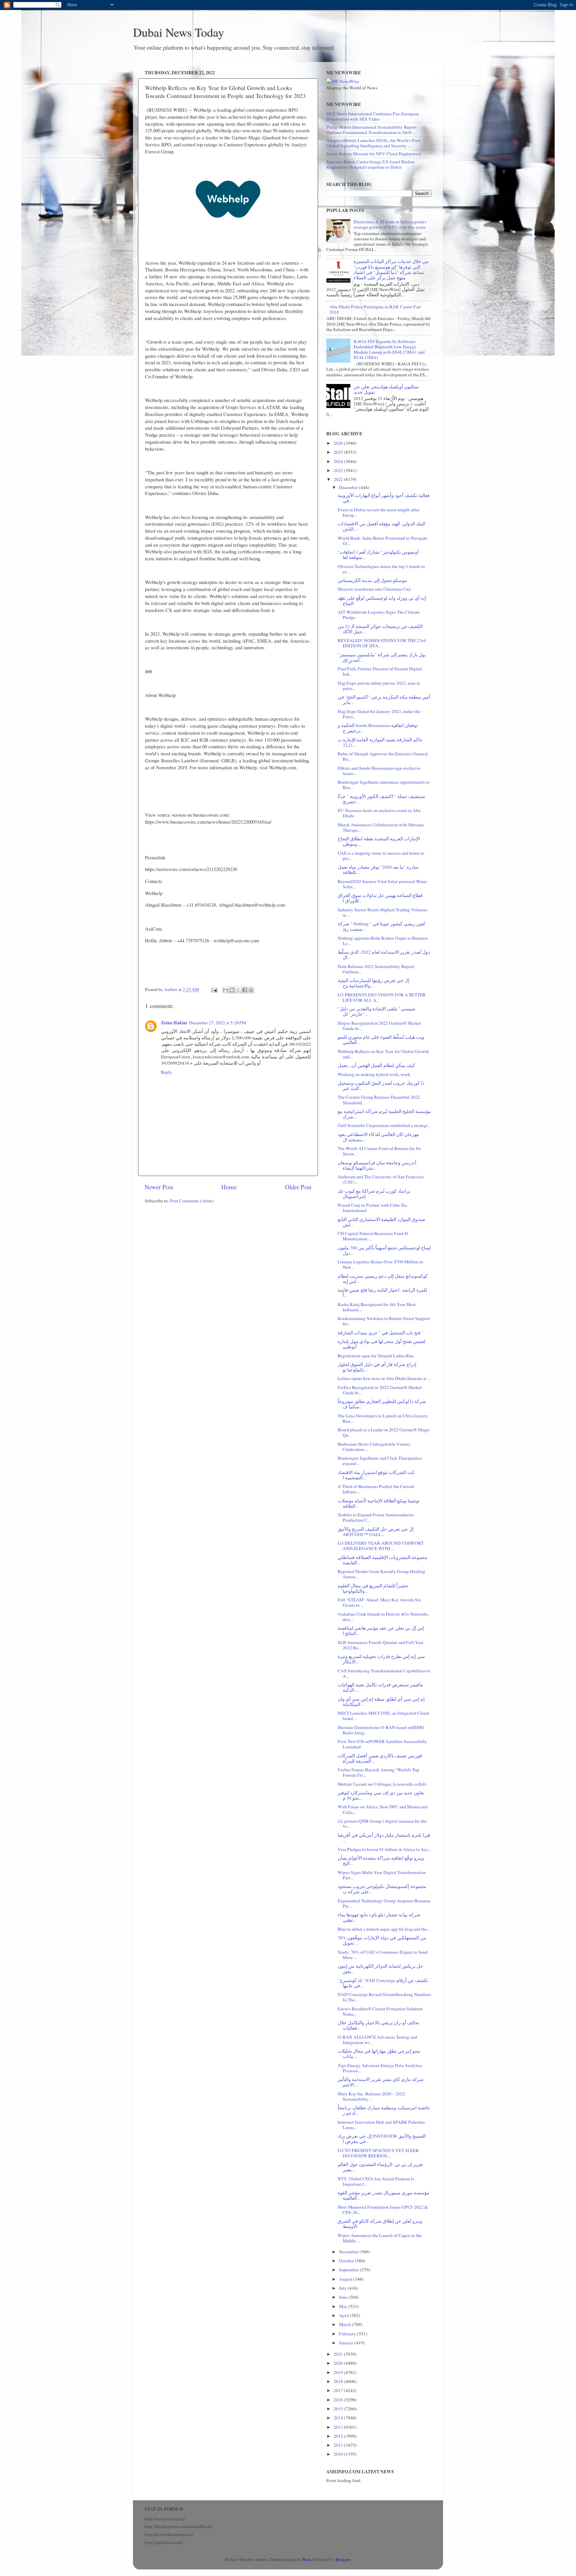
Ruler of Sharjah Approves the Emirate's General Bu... (383, 756)
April (344, 2315)
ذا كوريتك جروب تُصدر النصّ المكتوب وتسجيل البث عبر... (381, 1086)
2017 (339, 2390)
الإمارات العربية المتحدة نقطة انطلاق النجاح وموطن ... (379, 841)
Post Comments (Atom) (192, 1201)
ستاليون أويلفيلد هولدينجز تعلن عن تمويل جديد (386, 389)
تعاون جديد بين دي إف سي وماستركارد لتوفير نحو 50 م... (381, 1795)
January (347, 2343)
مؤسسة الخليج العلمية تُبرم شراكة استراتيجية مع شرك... (384, 1114)
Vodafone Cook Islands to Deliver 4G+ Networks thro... (383, 1617)
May (344, 2306)
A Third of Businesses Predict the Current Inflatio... (376, 1489)
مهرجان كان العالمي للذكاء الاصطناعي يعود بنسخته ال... (378, 1137)
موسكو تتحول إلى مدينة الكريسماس (372, 580)
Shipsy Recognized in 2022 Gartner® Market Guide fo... (379, 1026)
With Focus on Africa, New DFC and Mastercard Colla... (383, 1809)
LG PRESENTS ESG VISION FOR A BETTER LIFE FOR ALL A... (382, 997)
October (347, 2261)
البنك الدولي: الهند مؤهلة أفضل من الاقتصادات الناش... (381, 526)
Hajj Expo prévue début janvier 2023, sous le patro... (379, 686)
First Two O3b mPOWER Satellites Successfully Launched (382, 1744)
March (345, 2324)
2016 (339, 2400)
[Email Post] (214, 989)
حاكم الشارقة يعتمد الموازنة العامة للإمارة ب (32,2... (380, 742)
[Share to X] (238, 990)
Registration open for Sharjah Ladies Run (376, 1356)
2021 (339, 2354)
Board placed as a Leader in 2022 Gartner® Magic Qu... (384, 1432)
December (349, 487)
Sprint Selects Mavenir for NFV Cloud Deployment (374, 154)
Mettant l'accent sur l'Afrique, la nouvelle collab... (383, 1784)
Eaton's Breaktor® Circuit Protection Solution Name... (380, 2011)
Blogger (343, 2559)
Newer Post (159, 1187)
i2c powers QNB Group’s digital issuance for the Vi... (382, 1824)
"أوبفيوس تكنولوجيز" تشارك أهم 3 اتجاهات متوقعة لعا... (378, 555)
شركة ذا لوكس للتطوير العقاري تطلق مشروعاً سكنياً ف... (382, 1404)
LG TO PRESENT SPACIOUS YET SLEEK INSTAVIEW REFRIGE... (378, 2153)
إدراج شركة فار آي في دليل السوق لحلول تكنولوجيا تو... (377, 1367)
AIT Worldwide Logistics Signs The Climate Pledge (379, 615)
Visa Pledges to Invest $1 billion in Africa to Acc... (384, 1849)
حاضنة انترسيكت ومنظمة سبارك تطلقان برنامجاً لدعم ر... (384, 2110)
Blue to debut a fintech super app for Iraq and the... (384, 1929)
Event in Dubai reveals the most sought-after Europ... (379, 512)
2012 (339, 2436)
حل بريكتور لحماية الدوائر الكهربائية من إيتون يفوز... (380, 1969)
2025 (339, 452)
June (344, 2297)
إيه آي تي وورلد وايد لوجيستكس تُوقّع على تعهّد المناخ (382, 601)
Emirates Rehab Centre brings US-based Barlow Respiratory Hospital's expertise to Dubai (371, 164)
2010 (339, 2454)
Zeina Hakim (174, 1023)
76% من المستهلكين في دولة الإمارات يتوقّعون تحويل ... (382, 1940)
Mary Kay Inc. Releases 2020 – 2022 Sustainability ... (371, 2096)
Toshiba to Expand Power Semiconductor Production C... (376, 1517)
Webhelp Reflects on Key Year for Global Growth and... (383, 1054)
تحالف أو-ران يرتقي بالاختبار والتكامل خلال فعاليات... (378, 2025)
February (348, 2334)
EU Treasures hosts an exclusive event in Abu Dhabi (379, 813)
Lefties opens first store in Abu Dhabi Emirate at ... (384, 1378)
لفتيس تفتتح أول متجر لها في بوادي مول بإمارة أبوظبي (381, 1344)
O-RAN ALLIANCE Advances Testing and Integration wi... (377, 2040)
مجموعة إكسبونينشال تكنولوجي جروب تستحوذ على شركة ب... (382, 1889)
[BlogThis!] (232, 990)
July (343, 2288)
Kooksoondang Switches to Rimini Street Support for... (384, 1321)
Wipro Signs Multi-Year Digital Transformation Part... (382, 1875)
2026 (339, 443)
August (346, 2279)
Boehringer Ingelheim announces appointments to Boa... (384, 785)
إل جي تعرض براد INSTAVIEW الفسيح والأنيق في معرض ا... (382, 2139)
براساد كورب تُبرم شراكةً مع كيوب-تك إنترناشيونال (374, 1194)
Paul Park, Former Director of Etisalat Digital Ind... (380, 671)
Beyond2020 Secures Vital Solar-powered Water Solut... (382, 884)
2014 (339, 2418)
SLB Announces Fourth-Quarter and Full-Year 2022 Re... (381, 1645)
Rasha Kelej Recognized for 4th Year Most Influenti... (377, 1307)
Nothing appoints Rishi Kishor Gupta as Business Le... (383, 941)
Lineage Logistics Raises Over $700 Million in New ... (380, 1264)
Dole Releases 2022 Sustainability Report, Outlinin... (376, 969)
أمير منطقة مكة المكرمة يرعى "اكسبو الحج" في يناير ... (384, 700)
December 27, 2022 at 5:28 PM (217, 1023)
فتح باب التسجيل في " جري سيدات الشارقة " (381, 1333)
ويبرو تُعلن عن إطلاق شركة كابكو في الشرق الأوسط (380, 2224)
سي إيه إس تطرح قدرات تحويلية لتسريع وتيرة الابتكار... (381, 1659)
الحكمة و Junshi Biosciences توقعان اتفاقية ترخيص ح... (378, 728)
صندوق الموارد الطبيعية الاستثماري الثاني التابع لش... (381, 1222)
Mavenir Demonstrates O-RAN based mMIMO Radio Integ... (381, 1730)
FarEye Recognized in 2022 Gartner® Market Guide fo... (380, 1390)
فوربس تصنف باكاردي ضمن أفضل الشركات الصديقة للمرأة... (380, 1758)
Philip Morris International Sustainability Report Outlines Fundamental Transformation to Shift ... (371, 130)
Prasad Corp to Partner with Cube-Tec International (372, 1208)
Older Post (298, 1187)
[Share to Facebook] (245, 990)
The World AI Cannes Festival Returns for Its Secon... (379, 1151)
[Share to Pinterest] (251, 990)
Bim (307, 2559)
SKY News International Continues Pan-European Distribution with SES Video (373, 116)
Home (229, 1187)
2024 (339, 461)
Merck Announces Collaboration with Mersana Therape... (381, 827)
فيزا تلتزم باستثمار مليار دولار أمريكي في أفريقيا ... (384, 1838)
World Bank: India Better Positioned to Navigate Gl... (382, 541)
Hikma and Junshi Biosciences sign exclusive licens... (379, 771)
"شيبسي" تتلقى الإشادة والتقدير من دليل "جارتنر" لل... (376, 1011)
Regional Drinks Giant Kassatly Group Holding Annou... (381, 1574)
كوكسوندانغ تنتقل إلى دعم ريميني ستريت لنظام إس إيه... (383, 1279)
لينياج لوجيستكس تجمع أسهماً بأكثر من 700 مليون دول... (384, 1250)
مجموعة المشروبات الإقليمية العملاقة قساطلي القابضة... (382, 1560)
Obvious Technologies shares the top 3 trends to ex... (381, 569)
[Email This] (226, 990)
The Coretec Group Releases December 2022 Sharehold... (379, 1100)
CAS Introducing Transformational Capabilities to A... (384, 1673)
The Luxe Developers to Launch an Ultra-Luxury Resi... (383, 1418)
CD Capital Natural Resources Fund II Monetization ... (373, 1236)
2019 (339, 2372)
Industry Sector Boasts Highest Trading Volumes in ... (382, 912)
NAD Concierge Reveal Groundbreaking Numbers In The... (384, 1997)
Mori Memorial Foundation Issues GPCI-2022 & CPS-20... (383, 2210)
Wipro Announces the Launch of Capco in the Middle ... (380, 2238)
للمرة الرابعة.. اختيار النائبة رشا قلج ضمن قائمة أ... (382, 1293)
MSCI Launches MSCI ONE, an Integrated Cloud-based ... (384, 1716)
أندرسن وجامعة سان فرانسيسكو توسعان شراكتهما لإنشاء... (377, 1165)
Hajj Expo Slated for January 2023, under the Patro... (379, 714)
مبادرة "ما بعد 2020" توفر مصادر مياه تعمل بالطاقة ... (378, 870)
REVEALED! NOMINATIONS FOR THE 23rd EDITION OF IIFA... (382, 643)
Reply (166, 1072)
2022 (339, 479)
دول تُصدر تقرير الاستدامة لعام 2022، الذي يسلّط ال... (384, 955)
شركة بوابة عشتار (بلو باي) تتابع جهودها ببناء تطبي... (379, 1917)
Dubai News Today (178, 32)
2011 (339, 2445)
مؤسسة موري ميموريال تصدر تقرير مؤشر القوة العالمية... (383, 2195)
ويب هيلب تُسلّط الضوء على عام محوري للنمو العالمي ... (381, 1040)
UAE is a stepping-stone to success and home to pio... (381, 856)
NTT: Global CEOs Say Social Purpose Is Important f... (376, 2181)
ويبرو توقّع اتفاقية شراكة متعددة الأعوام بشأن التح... (381, 1861)
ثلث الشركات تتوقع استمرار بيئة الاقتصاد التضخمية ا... (376, 1475)
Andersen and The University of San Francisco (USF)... (381, 1179)
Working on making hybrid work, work (374, 1074)
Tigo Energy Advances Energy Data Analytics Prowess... (380, 2068)
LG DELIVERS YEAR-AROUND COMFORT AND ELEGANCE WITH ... (381, 1546)
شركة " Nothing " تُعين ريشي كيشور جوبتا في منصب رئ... (381, 926)
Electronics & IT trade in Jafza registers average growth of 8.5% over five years (390, 224)
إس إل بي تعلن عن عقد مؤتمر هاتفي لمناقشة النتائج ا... (381, 1631)
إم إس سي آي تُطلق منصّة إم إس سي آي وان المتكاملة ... (381, 1702)
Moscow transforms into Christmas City (374, 589)
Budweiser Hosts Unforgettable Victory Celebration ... (374, 1447)
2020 (339, 2363)
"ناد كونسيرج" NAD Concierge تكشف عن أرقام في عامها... (383, 1983)
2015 (339, 2409)
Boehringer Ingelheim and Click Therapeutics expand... (380, 1461)
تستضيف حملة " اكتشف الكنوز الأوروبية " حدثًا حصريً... (381, 799)
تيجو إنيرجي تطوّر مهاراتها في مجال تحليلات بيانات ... (379, 2054)
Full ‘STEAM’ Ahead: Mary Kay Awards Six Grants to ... (379, 1602)
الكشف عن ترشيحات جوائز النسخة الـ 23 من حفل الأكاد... (380, 629)
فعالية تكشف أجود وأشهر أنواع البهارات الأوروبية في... (384, 498)
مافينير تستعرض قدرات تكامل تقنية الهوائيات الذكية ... (380, 1687)
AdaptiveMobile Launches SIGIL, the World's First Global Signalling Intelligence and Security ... (373, 143)
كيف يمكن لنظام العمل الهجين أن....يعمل (376, 1065)
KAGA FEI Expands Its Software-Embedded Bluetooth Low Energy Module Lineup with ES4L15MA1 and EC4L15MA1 (389, 349)
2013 (339, 2427)
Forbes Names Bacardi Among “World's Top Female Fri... (378, 1772)
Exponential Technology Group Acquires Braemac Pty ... (384, 1903)
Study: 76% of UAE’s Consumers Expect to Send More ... (383, 1955)
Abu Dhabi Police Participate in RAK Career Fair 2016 (375, 309)
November (349, 2252)
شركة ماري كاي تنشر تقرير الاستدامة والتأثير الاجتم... (381, 2082)
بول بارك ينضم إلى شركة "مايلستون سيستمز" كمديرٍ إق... (382, 657)
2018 (339, 2381)
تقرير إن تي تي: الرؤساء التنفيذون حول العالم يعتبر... (380, 2167)
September (349, 2270)
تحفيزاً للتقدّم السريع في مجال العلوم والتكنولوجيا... (373, 1588)
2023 (339, 470)
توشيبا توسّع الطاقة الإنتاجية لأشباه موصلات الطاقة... (379, 1503)
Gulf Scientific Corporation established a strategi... (384, 1125)
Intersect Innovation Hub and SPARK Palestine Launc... (381, 2125)
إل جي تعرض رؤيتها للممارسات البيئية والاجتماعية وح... (373, 983)
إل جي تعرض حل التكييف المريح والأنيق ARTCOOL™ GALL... (376, 1532)
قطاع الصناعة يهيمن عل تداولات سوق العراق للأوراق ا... (380, 898)
